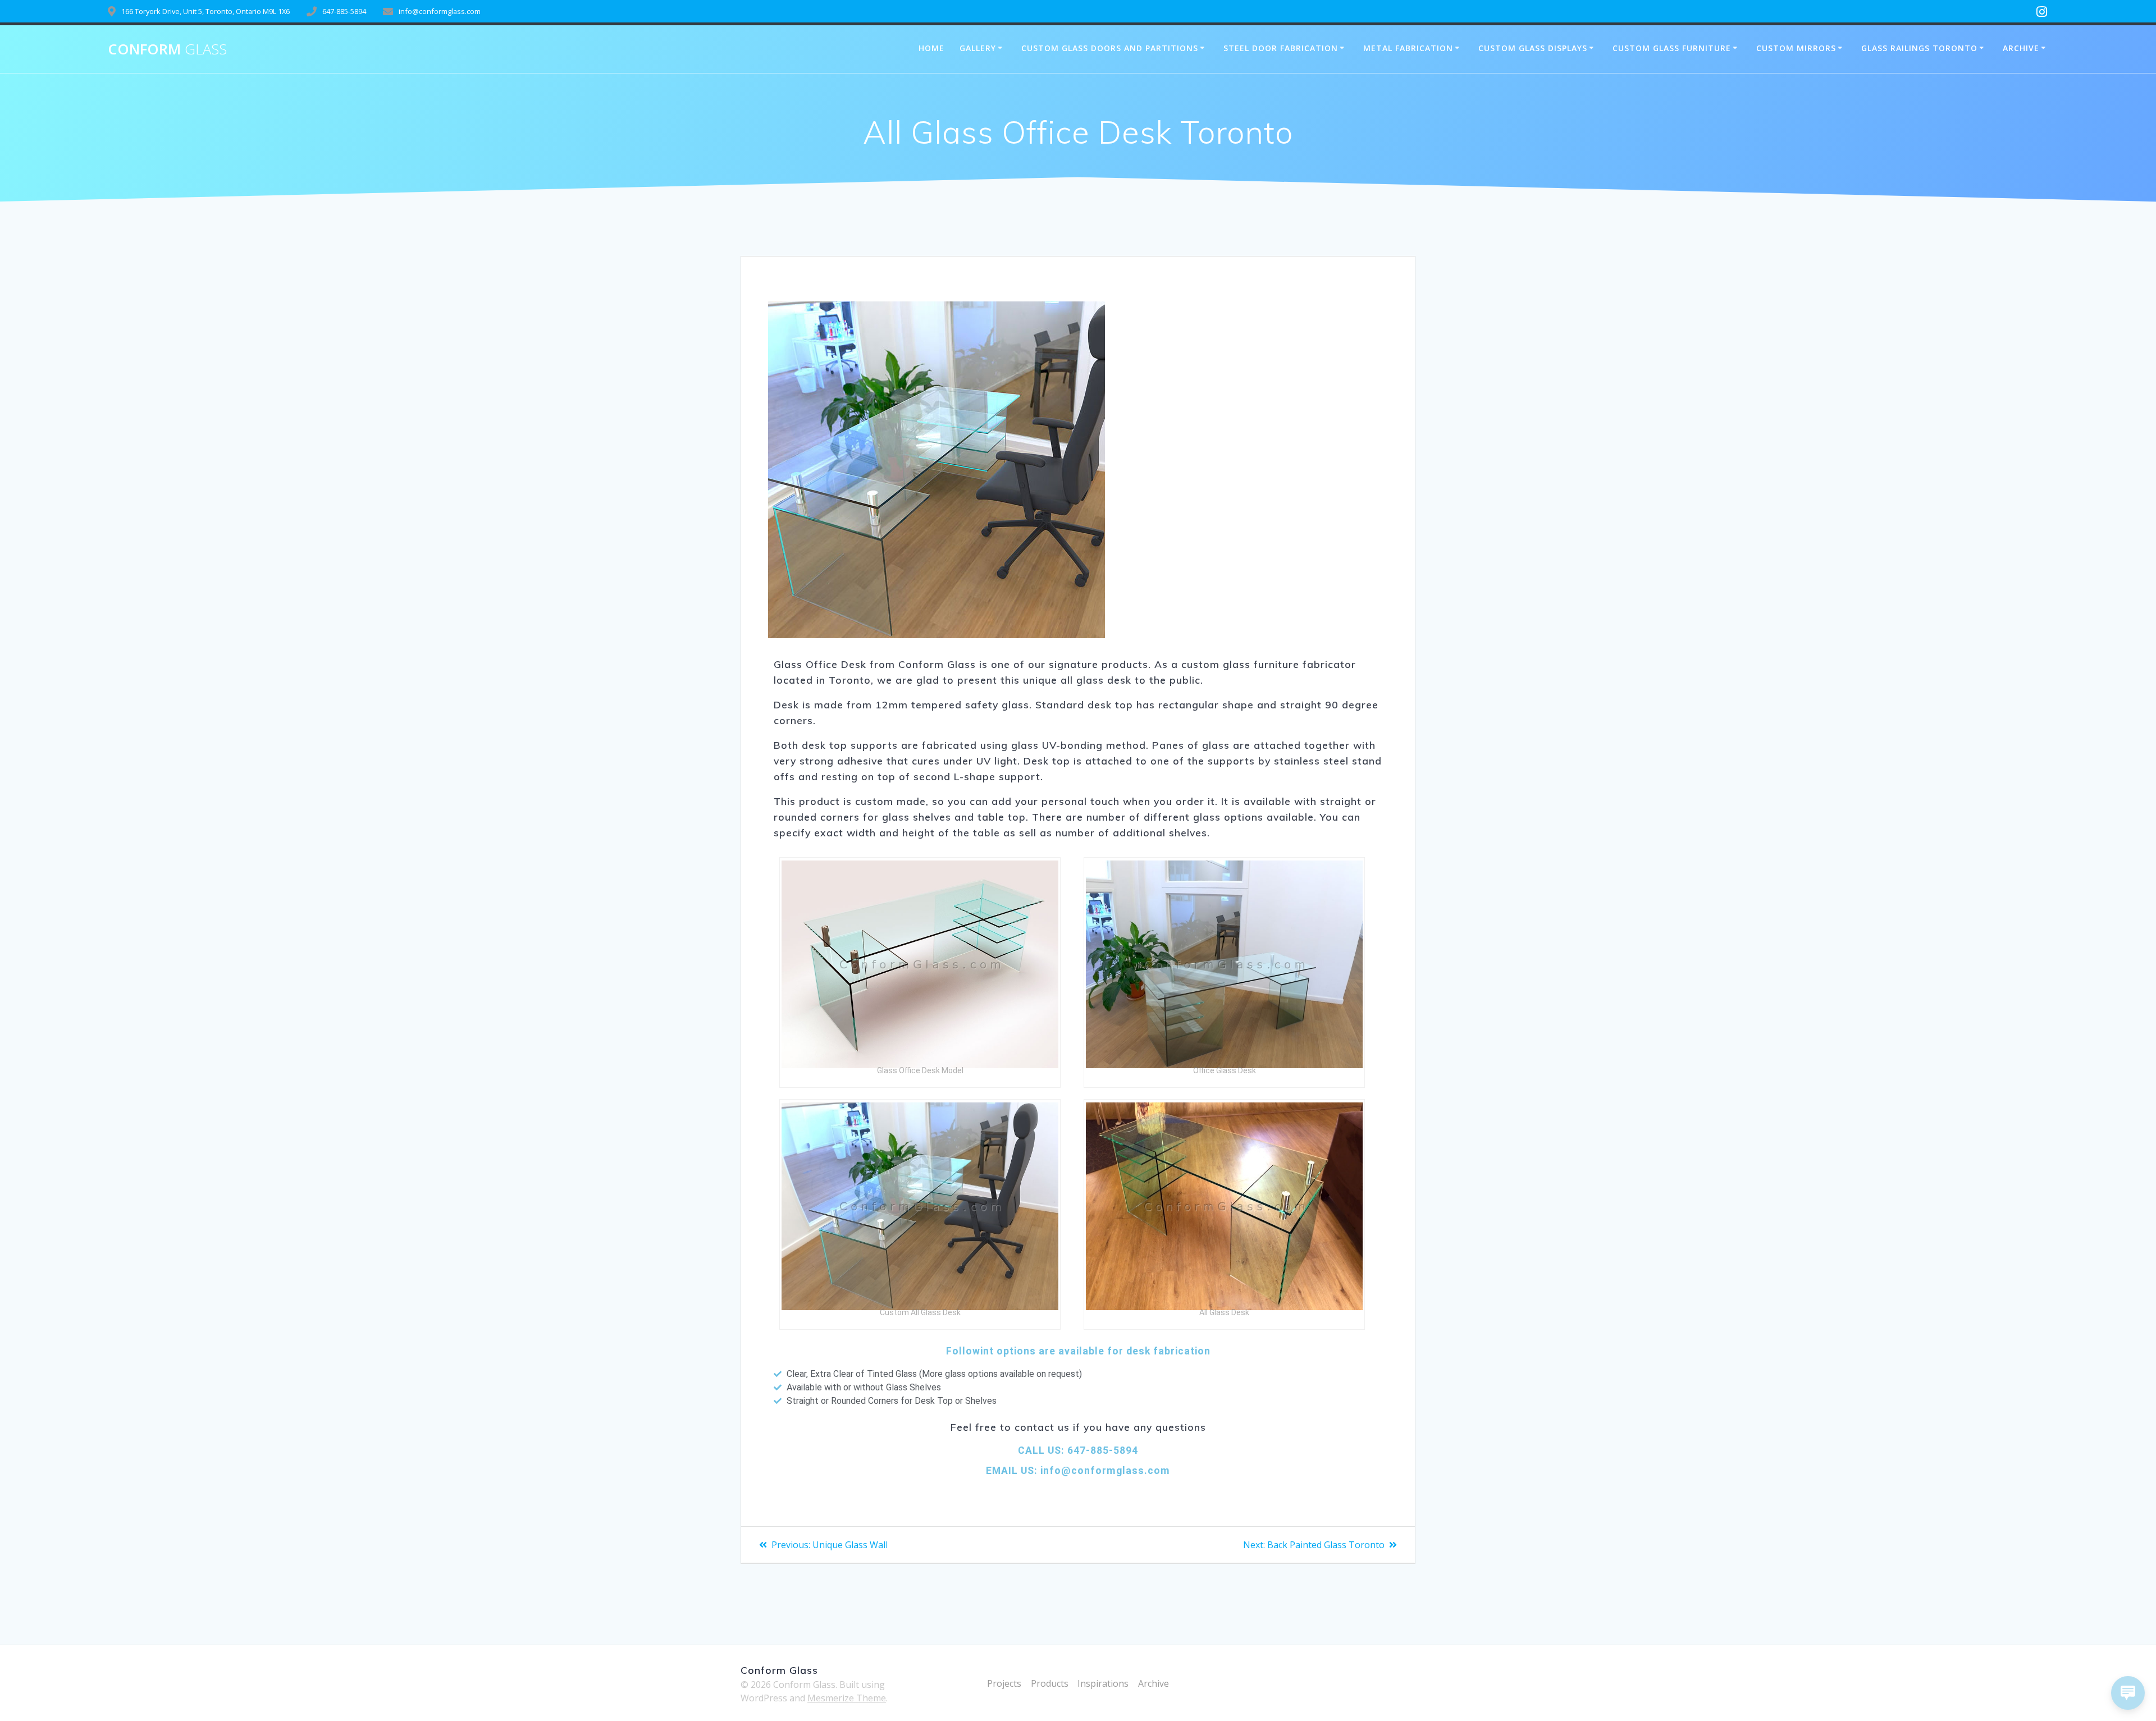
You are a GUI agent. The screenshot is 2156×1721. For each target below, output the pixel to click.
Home (931, 48)
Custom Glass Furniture (1672, 48)
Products (1050, 1683)
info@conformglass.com (1104, 1471)
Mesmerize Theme (847, 1698)
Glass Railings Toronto (1919, 48)
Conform (167, 49)
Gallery (978, 48)
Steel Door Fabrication (1281, 48)
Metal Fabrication (1408, 48)
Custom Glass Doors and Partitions (1110, 48)
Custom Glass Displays (1533, 48)
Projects (1004, 1683)
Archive (2021, 48)
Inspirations (1103, 1683)
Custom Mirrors (1796, 48)
